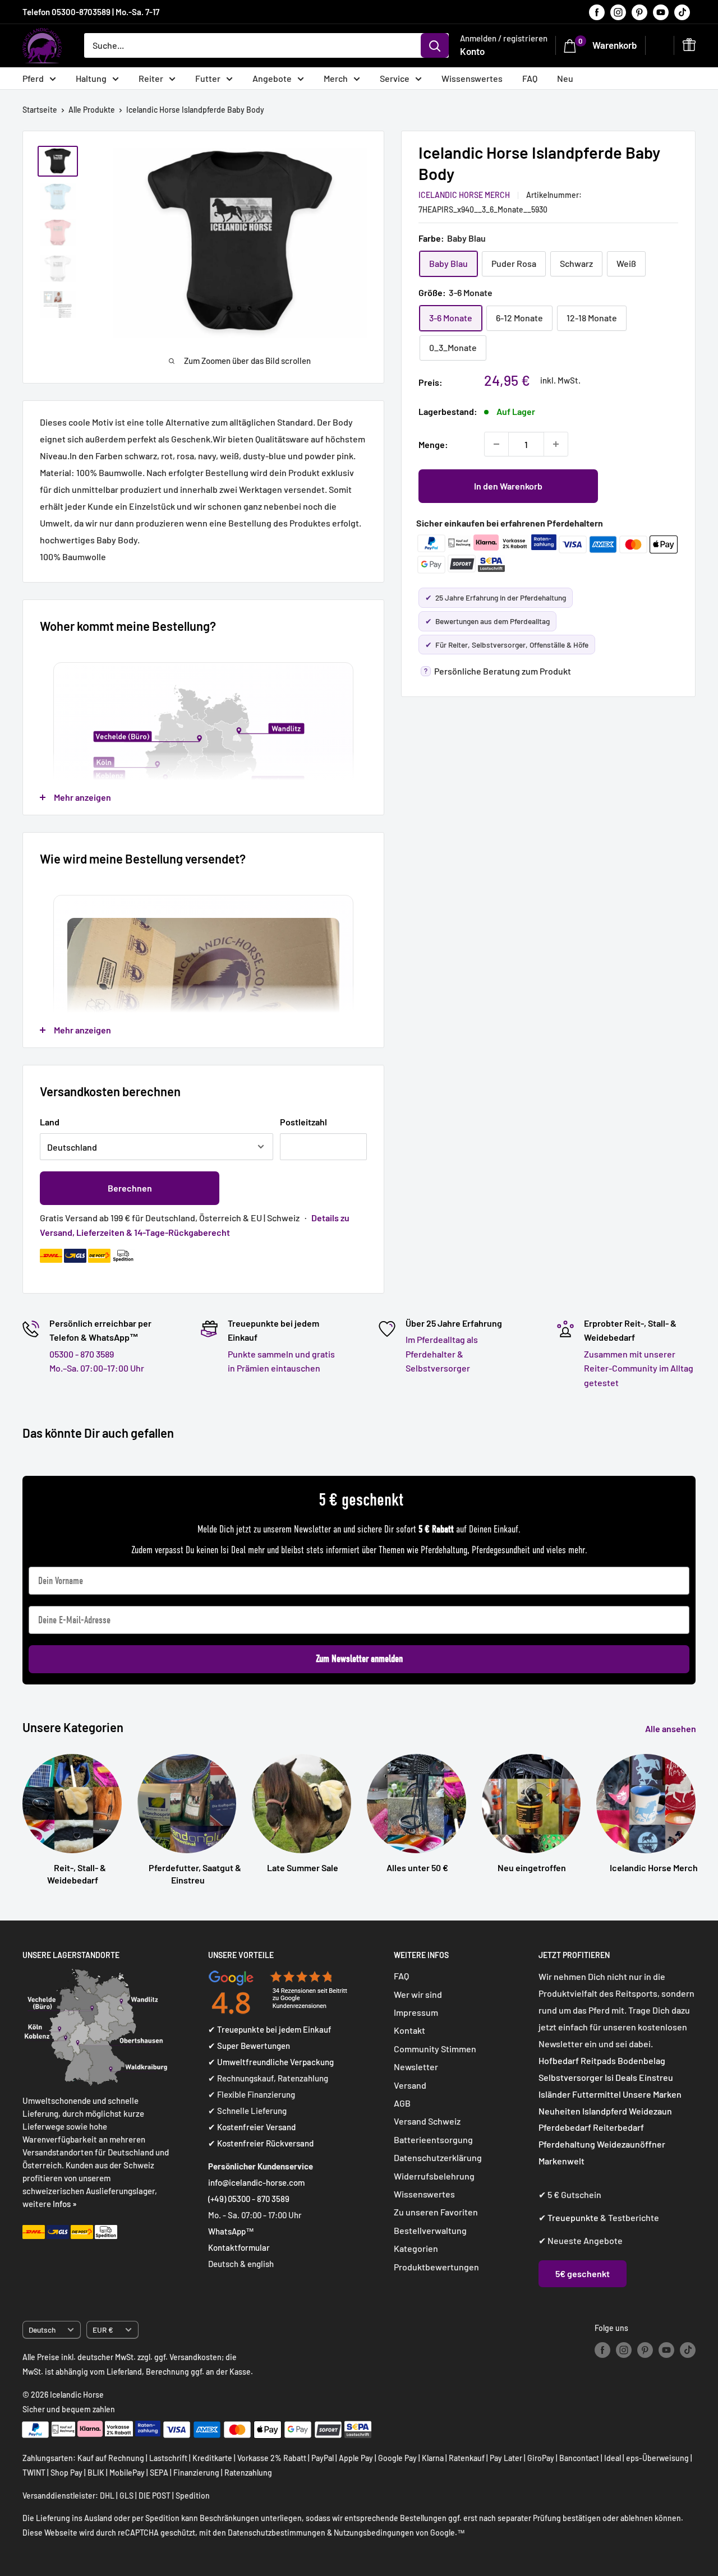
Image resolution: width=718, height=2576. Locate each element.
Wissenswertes (472, 78)
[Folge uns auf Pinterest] (639, 12)
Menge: (433, 444)
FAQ (530, 78)
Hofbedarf (559, 2060)
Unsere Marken (652, 2094)
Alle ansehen (671, 1728)
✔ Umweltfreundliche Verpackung (271, 2062)
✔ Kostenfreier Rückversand (261, 2143)
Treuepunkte (573, 2217)
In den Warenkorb (508, 486)
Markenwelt (561, 2161)
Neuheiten (560, 2111)
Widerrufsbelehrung (434, 2176)
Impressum (416, 2012)
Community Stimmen (435, 2049)
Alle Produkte (92, 110)
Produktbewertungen (436, 2267)
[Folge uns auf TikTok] (682, 12)
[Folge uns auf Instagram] (618, 12)
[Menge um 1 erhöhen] (556, 444)
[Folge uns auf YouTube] (661, 12)
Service (395, 78)
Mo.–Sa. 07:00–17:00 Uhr (97, 1368)
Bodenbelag (641, 2060)
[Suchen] (435, 45)
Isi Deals (621, 2077)
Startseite (40, 110)
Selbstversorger (571, 2077)
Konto (472, 51)
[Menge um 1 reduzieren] (496, 444)
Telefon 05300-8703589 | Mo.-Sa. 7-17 (91, 12)
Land (50, 1122)
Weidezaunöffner (631, 2144)
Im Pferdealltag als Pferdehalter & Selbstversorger (442, 1354)
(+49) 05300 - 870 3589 (249, 2199)
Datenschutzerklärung (438, 2157)
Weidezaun (650, 2111)
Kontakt (409, 2030)
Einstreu (656, 2077)
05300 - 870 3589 (82, 1354)
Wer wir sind (418, 1994)
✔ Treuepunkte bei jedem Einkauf (270, 2029)
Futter (208, 78)
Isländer (554, 2094)
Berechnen (130, 1188)
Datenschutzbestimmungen (277, 2533)
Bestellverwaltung (430, 2230)
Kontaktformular (239, 2247)
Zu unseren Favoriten (436, 2212)
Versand (410, 2085)
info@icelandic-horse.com (256, 2182)
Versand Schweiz (427, 2121)
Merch (336, 78)
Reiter (151, 78)
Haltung (91, 78)
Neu (565, 78)
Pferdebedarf (566, 2127)
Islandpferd (605, 2111)
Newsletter (416, 2067)
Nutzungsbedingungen (374, 2533)
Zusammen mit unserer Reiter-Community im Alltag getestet (639, 1368)
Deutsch (42, 2330)
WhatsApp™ (231, 2231)
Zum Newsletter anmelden (359, 1659)
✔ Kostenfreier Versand (252, 2127)
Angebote (272, 78)
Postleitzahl (303, 1122)
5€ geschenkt (583, 2273)
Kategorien (416, 2248)
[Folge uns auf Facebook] (597, 12)
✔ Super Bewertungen (249, 2046)
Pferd (33, 78)
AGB (402, 2103)
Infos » (65, 2204)
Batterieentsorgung (433, 2139)
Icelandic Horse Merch (464, 194)
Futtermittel (597, 2094)
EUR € (103, 2330)
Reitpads (598, 2060)
